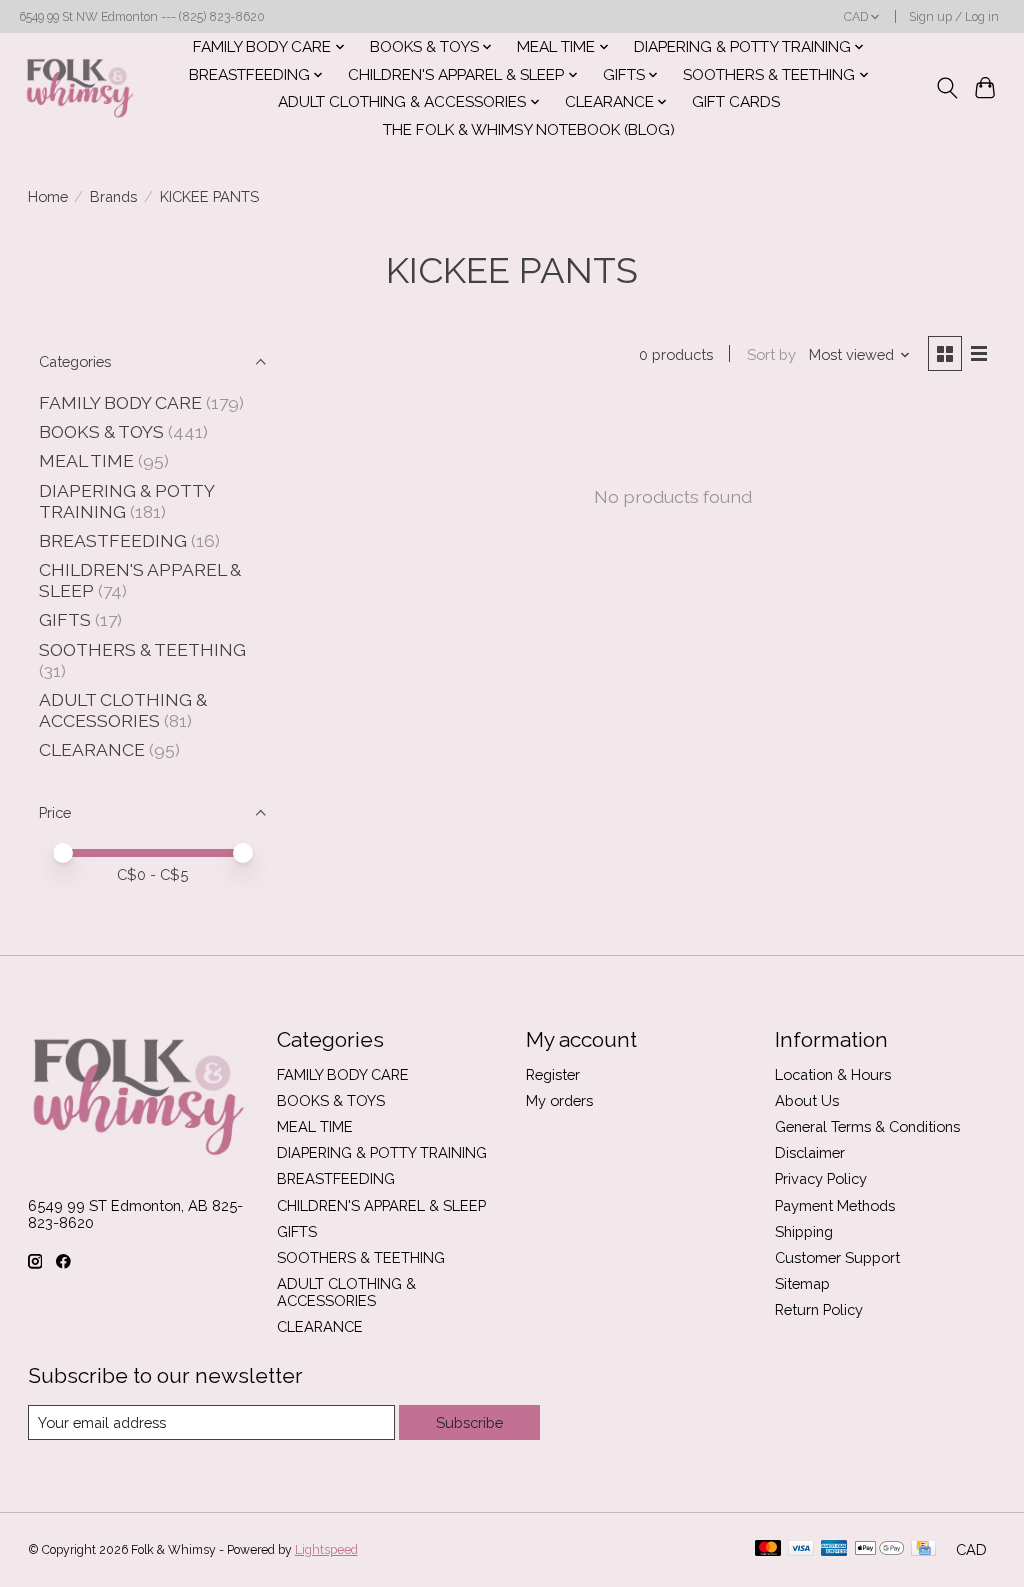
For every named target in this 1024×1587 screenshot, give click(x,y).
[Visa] (801, 1549)
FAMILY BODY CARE (120, 402)
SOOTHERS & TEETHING (142, 649)
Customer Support (837, 1257)
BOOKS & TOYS (101, 431)
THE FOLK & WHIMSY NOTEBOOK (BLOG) (529, 130)
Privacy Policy (821, 1178)
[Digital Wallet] (879, 1549)
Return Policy (819, 1309)
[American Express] (834, 1549)
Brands (113, 196)
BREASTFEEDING (113, 540)
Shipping (804, 1231)
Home (48, 196)
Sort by (771, 354)
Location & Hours (833, 1074)
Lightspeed (326, 1550)
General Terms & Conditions (867, 1126)
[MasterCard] (768, 1549)
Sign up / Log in (954, 17)
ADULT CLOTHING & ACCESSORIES (123, 710)
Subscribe (469, 1422)
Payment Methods (835, 1205)
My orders (559, 1100)
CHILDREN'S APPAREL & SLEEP (381, 1205)
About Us (807, 1100)
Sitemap (802, 1283)
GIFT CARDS (736, 102)
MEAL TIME (86, 460)
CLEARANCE (92, 749)
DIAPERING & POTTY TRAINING (382, 1152)
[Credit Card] (923, 1549)
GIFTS (65, 619)
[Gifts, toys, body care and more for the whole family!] (80, 88)
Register (553, 1074)
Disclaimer (810, 1152)
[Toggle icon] (946, 88)
